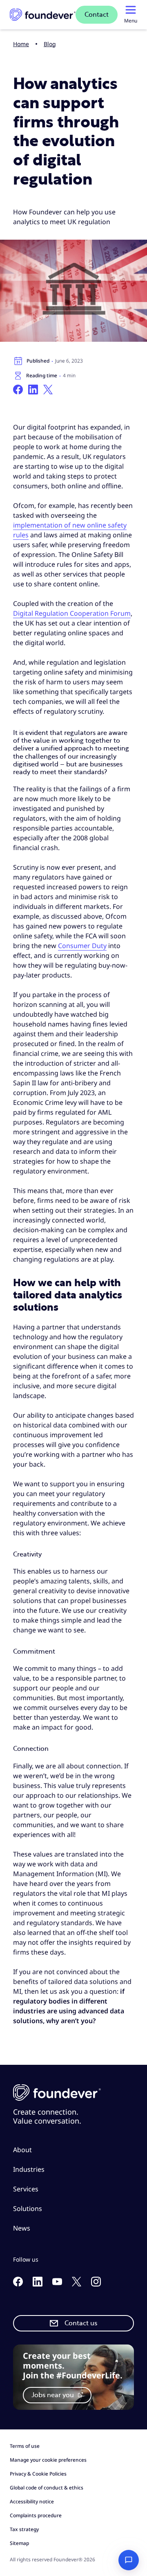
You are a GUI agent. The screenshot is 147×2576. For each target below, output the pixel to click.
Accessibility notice (32, 2501)
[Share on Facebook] (18, 390)
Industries (29, 2169)
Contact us (81, 2323)
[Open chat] (129, 2560)
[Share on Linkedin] (33, 390)
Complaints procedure (36, 2515)
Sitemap (19, 2543)
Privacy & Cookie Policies (38, 2474)
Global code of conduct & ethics (47, 2488)
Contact (97, 15)
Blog (50, 44)
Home (21, 44)
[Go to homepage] (43, 15)
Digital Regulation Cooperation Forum (72, 613)
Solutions (28, 2209)
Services (26, 2189)
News (22, 2228)
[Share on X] (48, 390)
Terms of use (25, 2446)
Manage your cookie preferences (48, 2460)
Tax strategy (24, 2529)
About (22, 2150)
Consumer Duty (82, 946)
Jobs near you (53, 2395)
